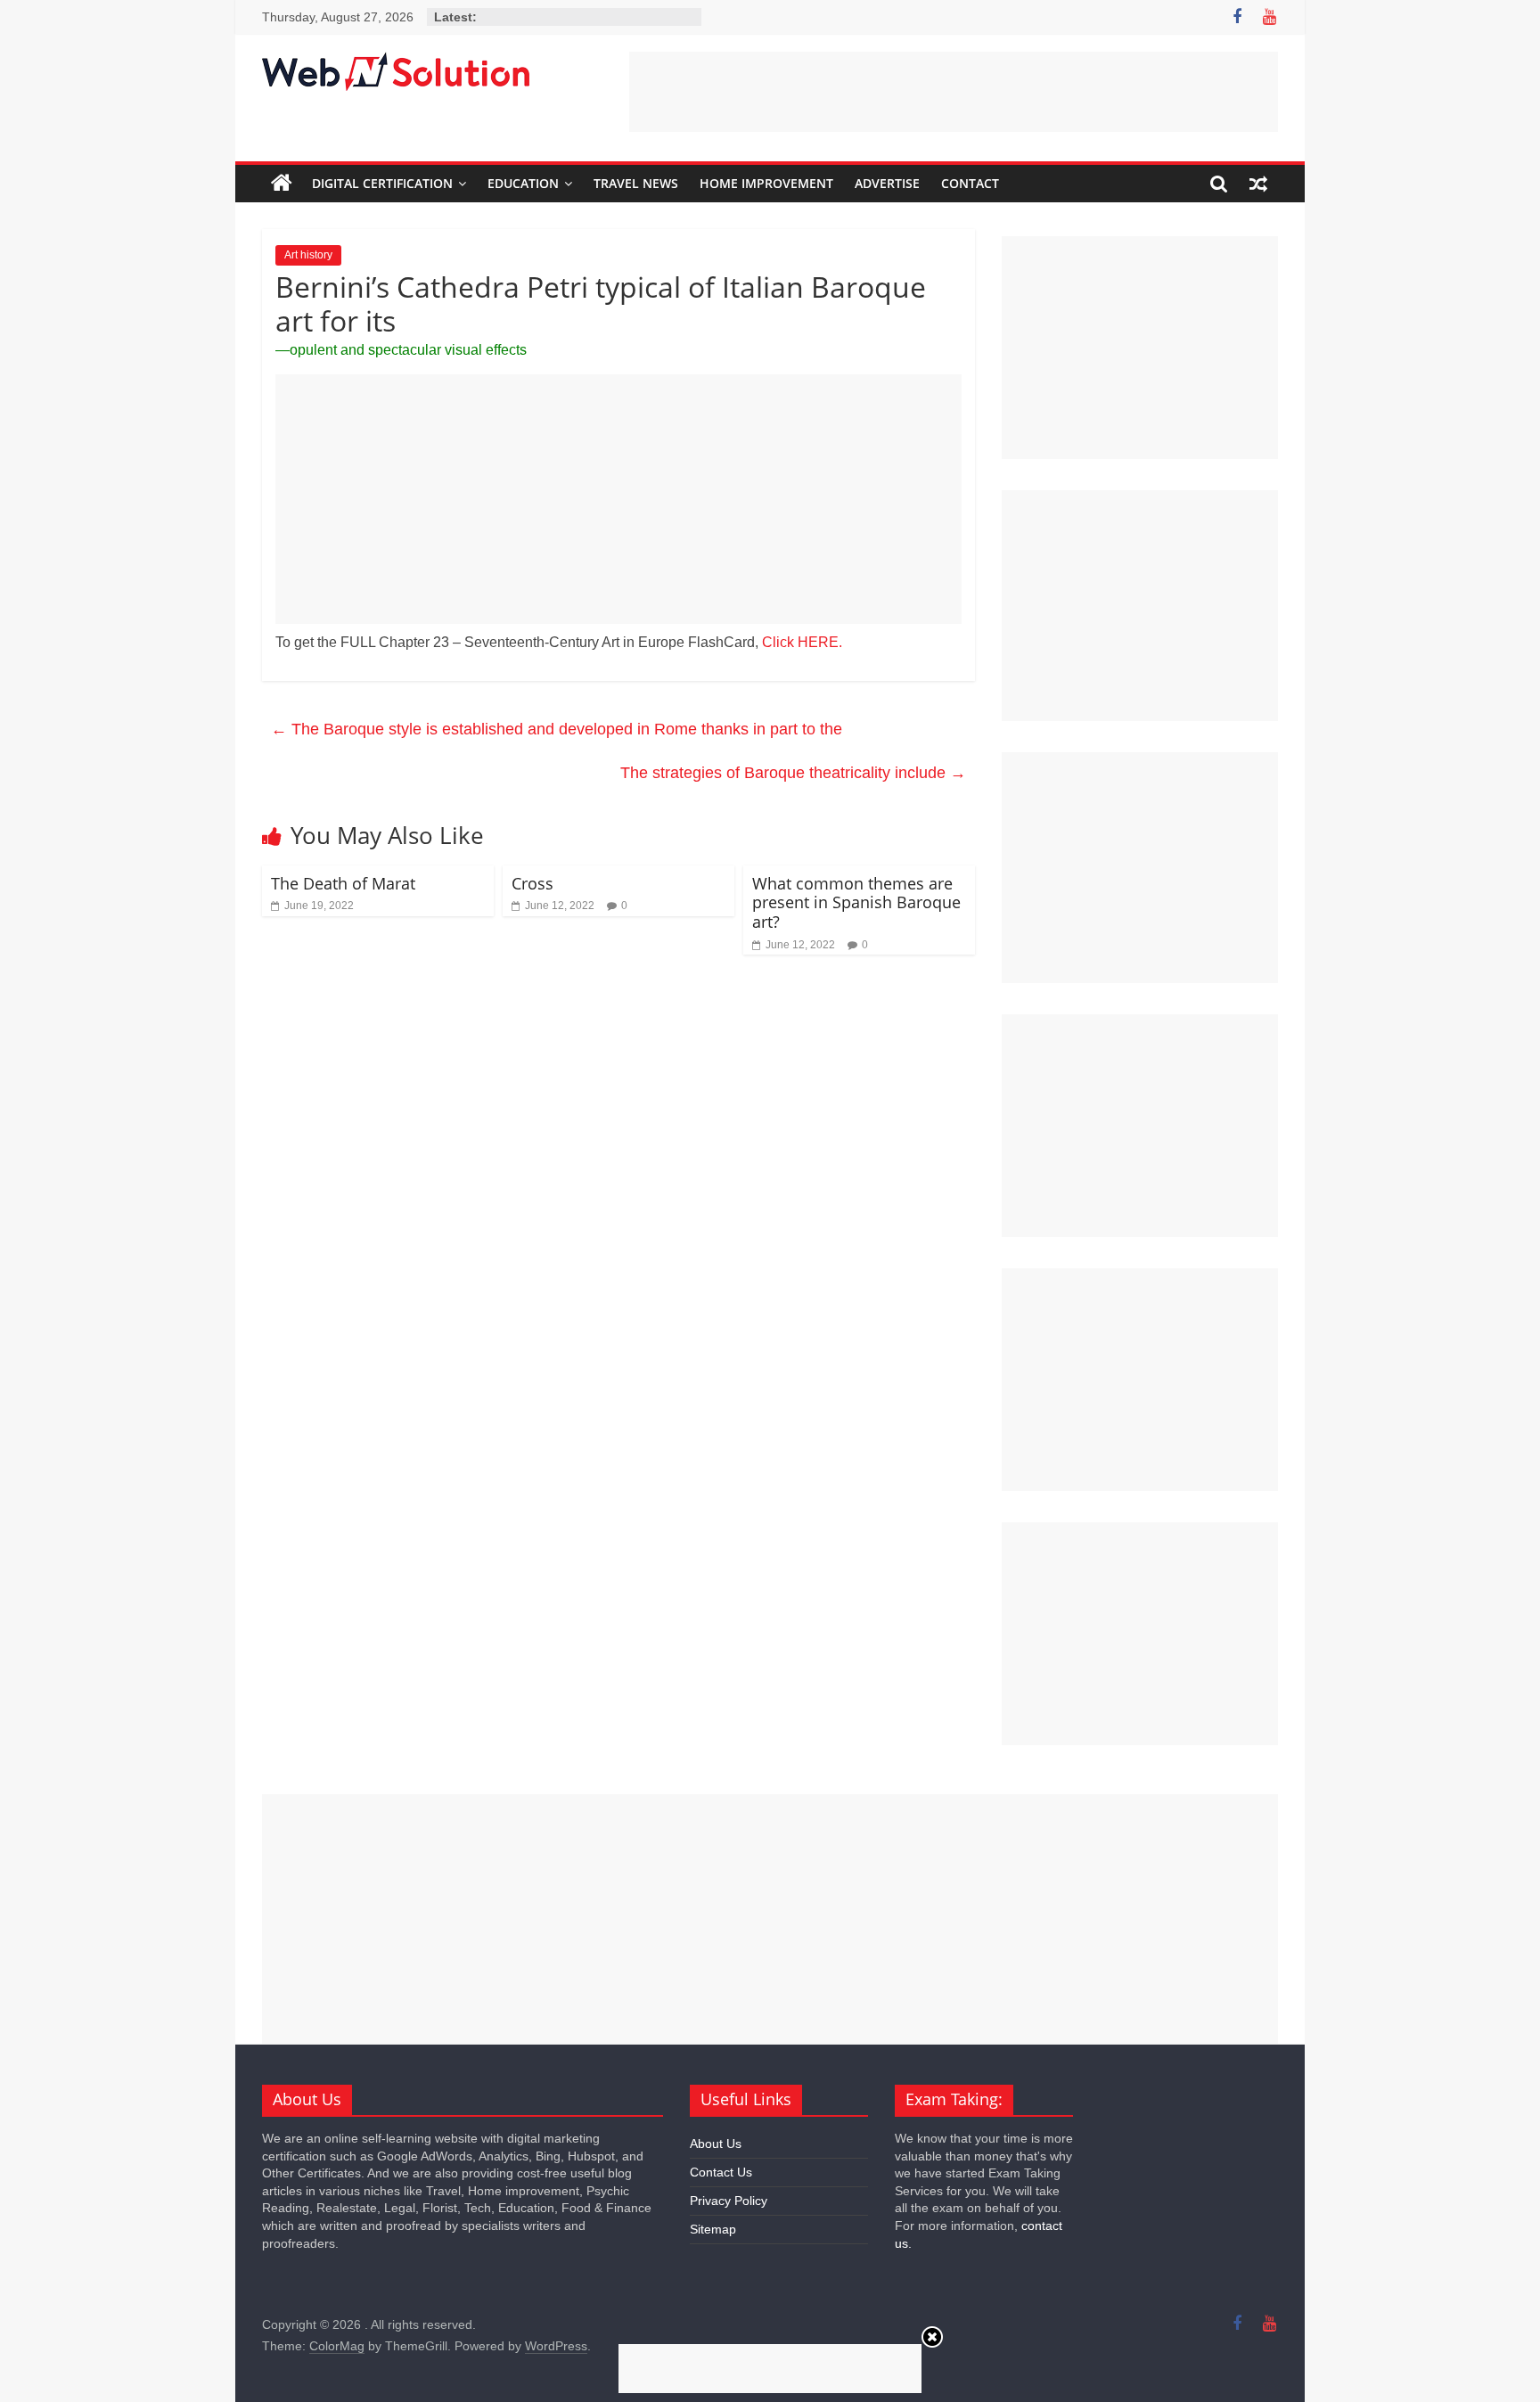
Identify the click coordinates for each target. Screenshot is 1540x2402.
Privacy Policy (729, 2201)
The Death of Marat (343, 883)
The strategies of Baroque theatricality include (793, 773)
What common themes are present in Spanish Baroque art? (856, 902)
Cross (532, 883)
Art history (308, 255)
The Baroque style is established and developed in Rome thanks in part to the (557, 729)
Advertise (887, 183)
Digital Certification (382, 183)
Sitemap (713, 2229)
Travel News (636, 183)
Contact (970, 183)
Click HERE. (802, 642)
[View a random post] (1258, 184)
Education (523, 183)
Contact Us (721, 2172)
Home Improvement (766, 183)
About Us (716, 2144)
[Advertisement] (954, 92)
